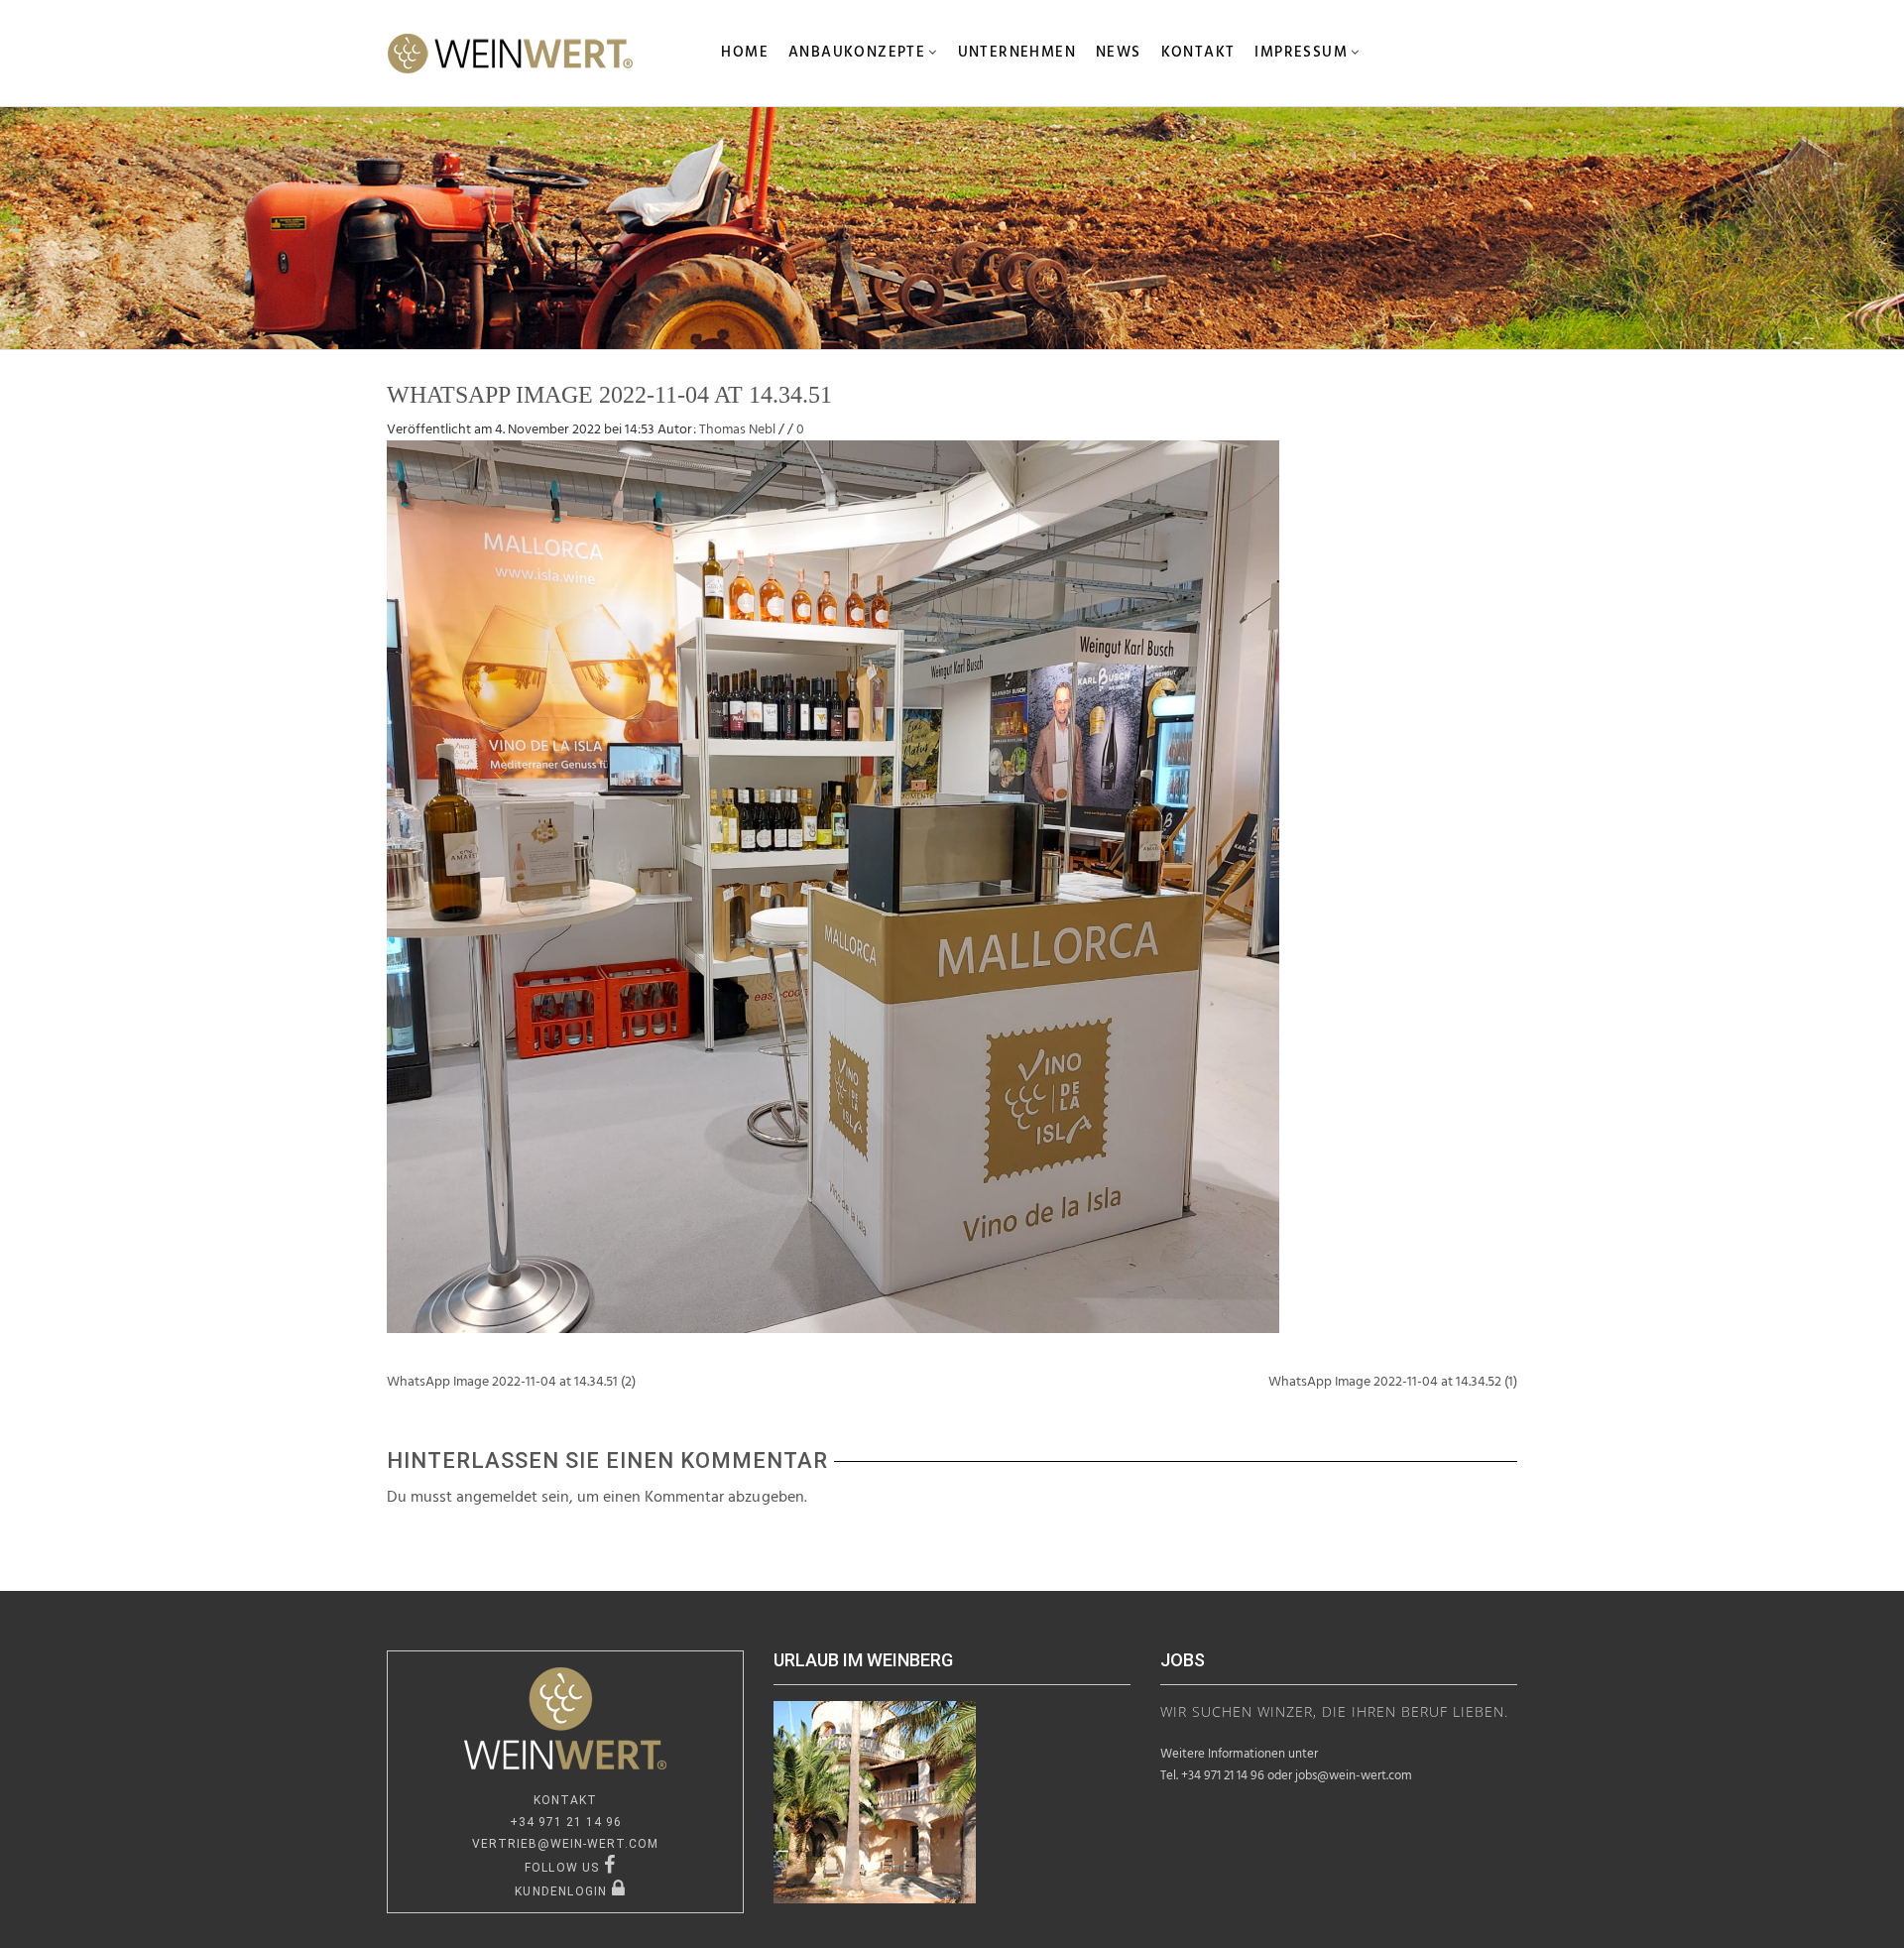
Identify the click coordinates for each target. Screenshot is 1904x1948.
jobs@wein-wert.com (1354, 1776)
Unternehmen (1017, 53)
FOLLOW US (564, 1868)
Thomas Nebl (737, 430)
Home (745, 53)
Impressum (1301, 53)
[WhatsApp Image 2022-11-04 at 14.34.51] (833, 887)
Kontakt (1198, 53)
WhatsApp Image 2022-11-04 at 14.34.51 (609, 395)
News (1119, 53)
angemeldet (497, 1498)
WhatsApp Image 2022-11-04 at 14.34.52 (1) (1393, 1382)
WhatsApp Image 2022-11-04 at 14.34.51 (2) (511, 1382)
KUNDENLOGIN (563, 1891)
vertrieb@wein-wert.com (565, 1844)
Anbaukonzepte (857, 53)
